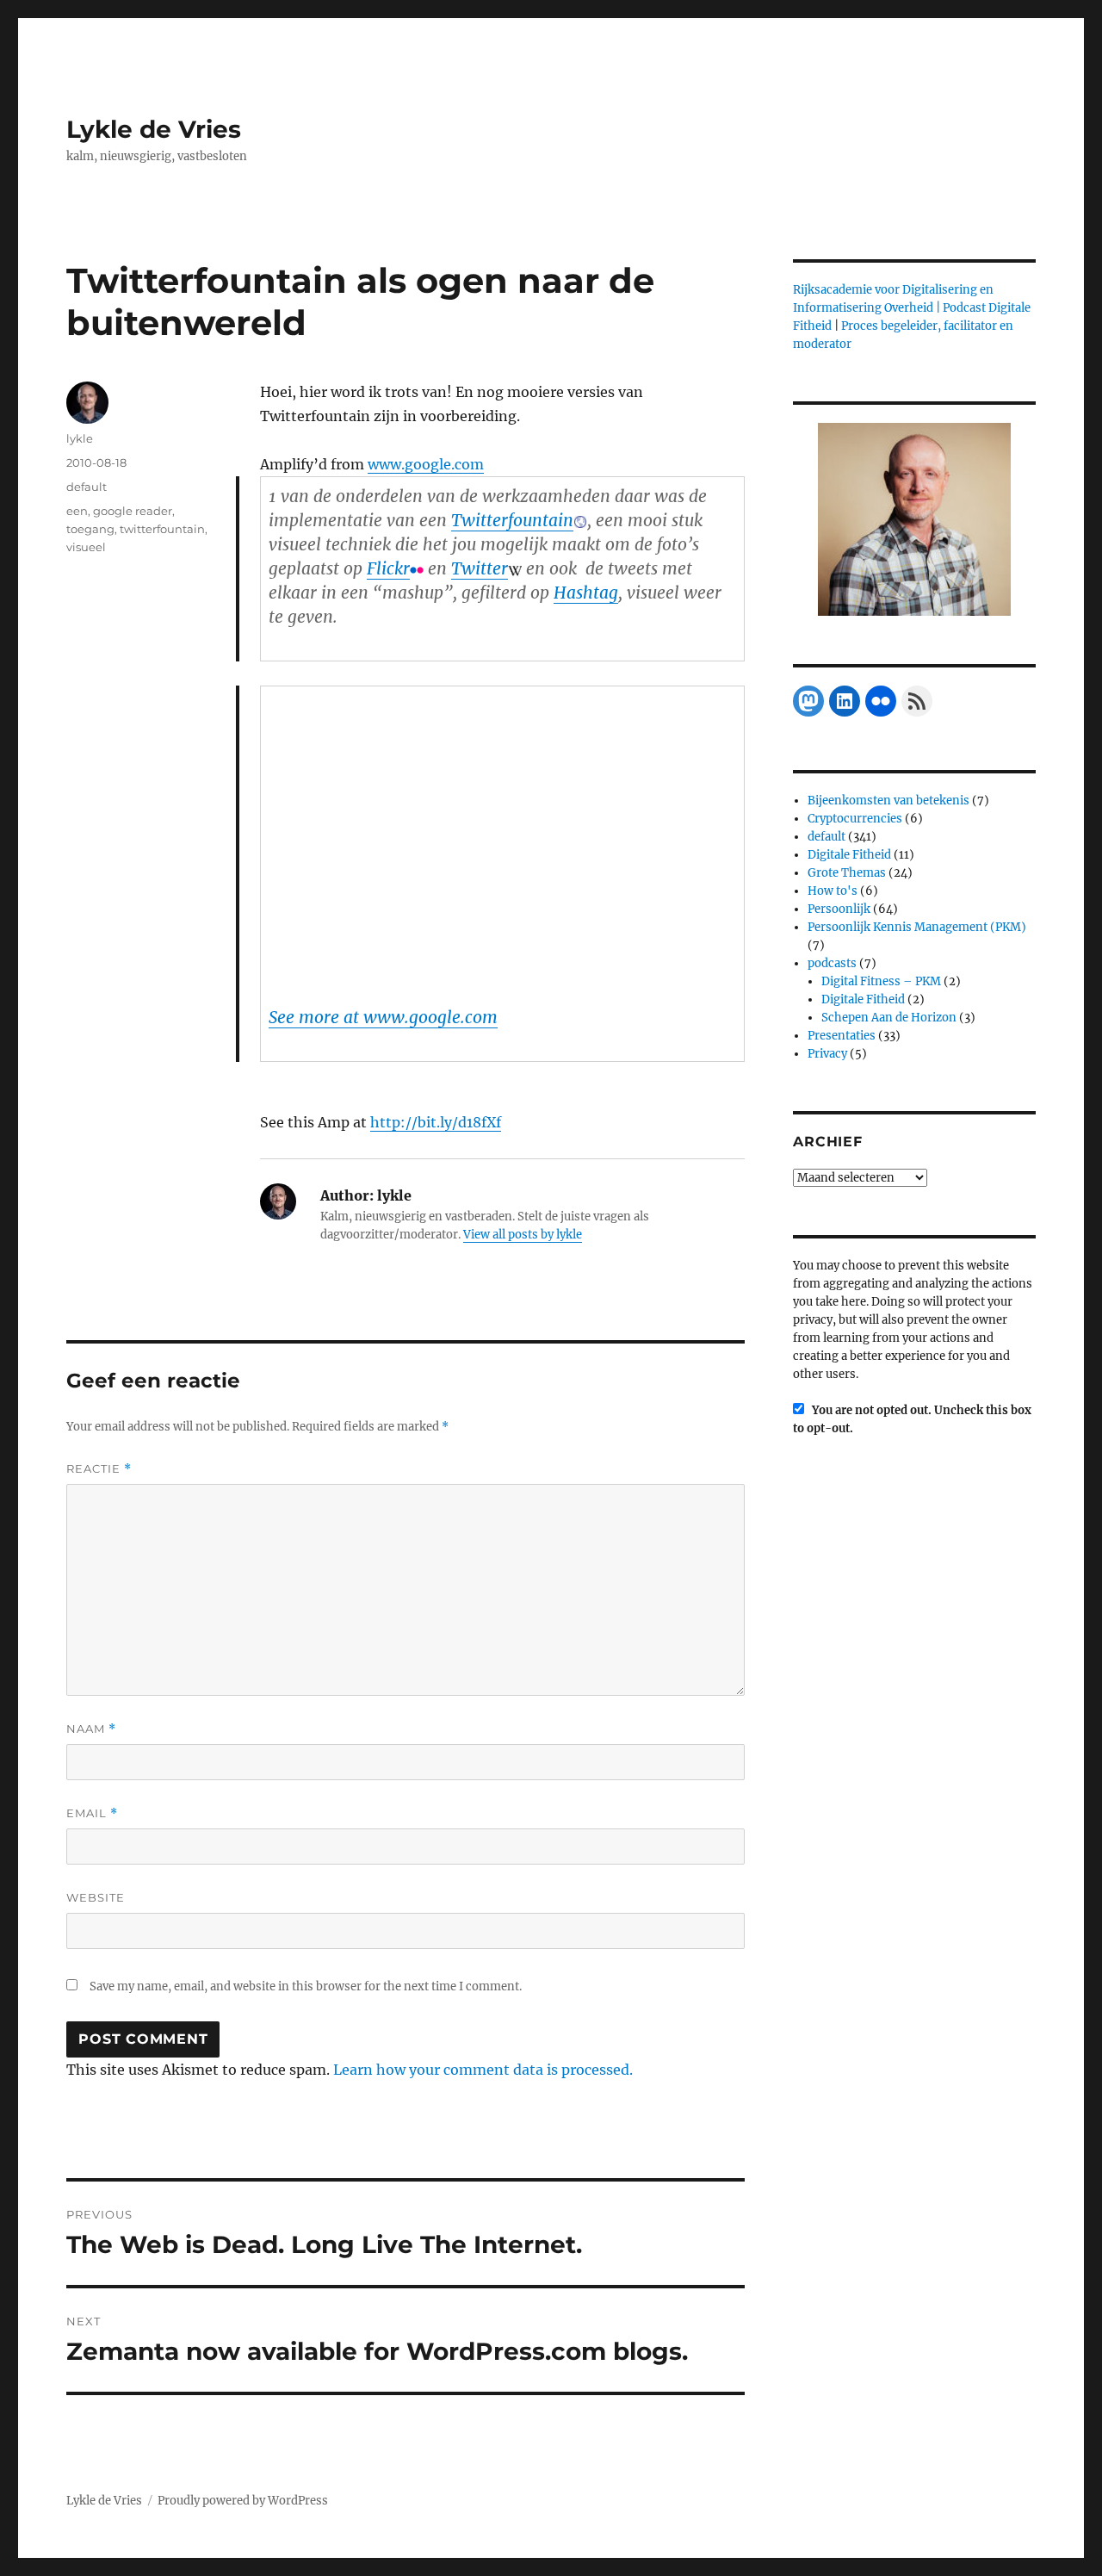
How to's (833, 891)
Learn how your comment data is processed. (483, 2070)
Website (96, 1897)
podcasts (832, 963)
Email (92, 1813)
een (77, 511)
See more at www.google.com (383, 1017)
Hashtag (586, 593)
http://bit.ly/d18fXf (436, 1122)
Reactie (99, 1469)
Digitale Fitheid (849, 855)
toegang (90, 529)
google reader (133, 511)
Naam (91, 1729)
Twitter (480, 568)
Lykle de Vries (154, 129)
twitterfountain (162, 529)
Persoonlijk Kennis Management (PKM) (917, 927)
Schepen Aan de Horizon (889, 1018)
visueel (86, 547)
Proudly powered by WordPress (243, 2501)
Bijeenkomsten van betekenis (888, 801)
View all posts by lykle (523, 1235)
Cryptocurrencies (855, 819)
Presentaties (842, 1036)
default (87, 487)
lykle (80, 438)
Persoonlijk (839, 909)
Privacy (827, 1054)
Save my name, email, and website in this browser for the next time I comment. (306, 1986)
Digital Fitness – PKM (881, 981)
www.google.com (426, 464)
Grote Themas (847, 873)
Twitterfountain (512, 520)
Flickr (388, 568)
